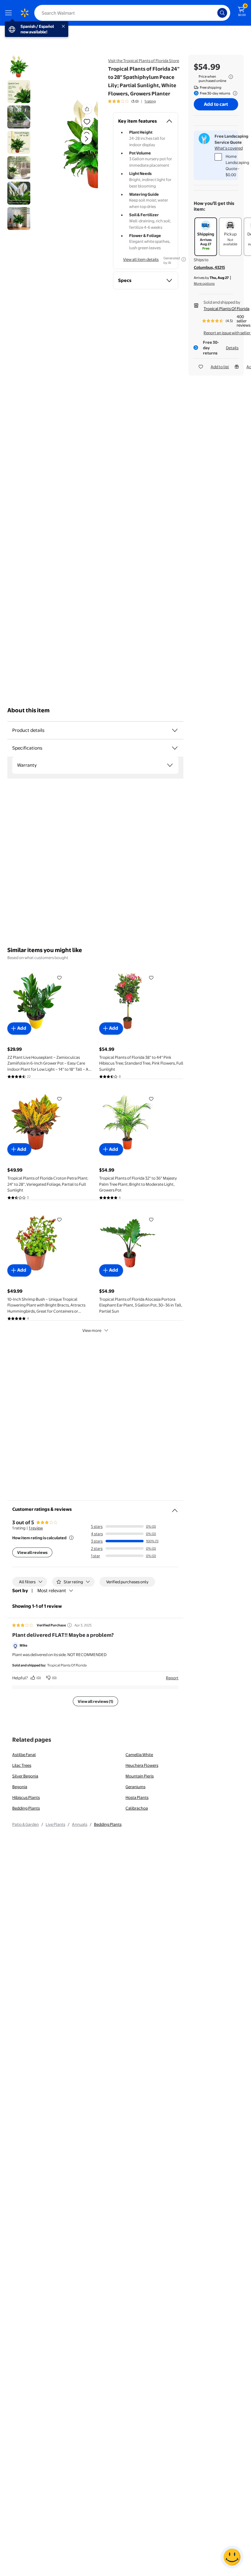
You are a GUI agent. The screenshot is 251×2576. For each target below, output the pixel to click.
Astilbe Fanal (24, 1755)
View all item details (141, 259)
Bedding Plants (26, 1808)
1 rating (150, 101)
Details (232, 348)
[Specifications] (175, 748)
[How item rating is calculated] (71, 1538)
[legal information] (231, 77)
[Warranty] (170, 765)
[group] (132, 101)
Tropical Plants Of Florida (227, 309)
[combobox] (132, 13)
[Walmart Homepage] (24, 13)
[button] (75, 144)
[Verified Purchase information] (69, 1625)
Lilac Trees (22, 1765)
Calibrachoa (137, 1808)
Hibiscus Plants (26, 1797)
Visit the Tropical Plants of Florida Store (144, 61)
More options (204, 284)
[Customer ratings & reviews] (175, 1508)
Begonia (20, 1787)
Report (172, 1678)
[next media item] (86, 139)
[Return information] (234, 93)
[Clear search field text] (214, 13)
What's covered (229, 148)
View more (92, 1330)
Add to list (220, 367)
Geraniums (135, 1787)
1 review (36, 1528)
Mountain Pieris (140, 1776)
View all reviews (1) (96, 1701)
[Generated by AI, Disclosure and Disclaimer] (184, 259)
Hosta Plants (137, 1797)
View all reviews (32, 1552)
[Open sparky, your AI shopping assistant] (232, 2557)
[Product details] (175, 730)
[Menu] (10, 13)
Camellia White (139, 1755)
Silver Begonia (25, 1776)
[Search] (222, 13)
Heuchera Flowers (142, 1765)
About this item (28, 710)
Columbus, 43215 (209, 267)
